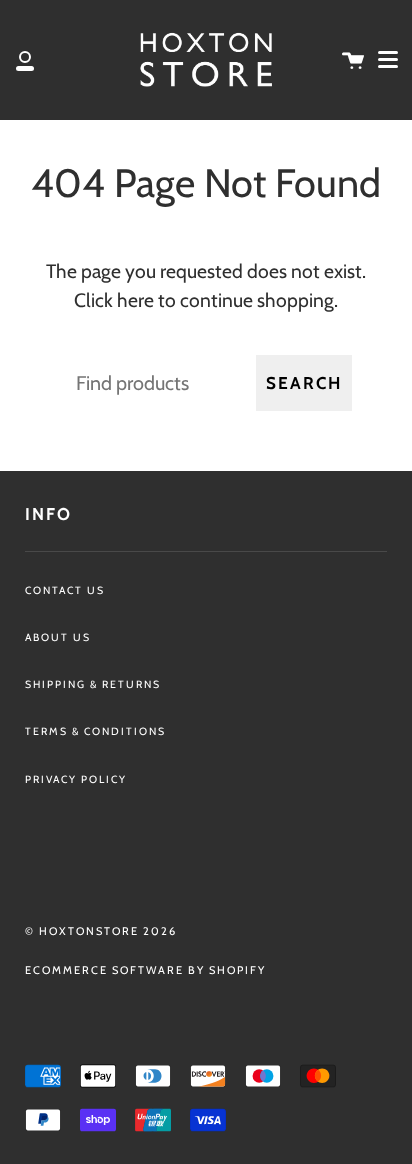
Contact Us (65, 590)
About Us (58, 637)
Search (304, 383)
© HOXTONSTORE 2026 (101, 931)
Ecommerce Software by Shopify (145, 970)
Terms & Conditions (95, 731)
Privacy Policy (76, 779)
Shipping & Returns (93, 684)
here (135, 300)
